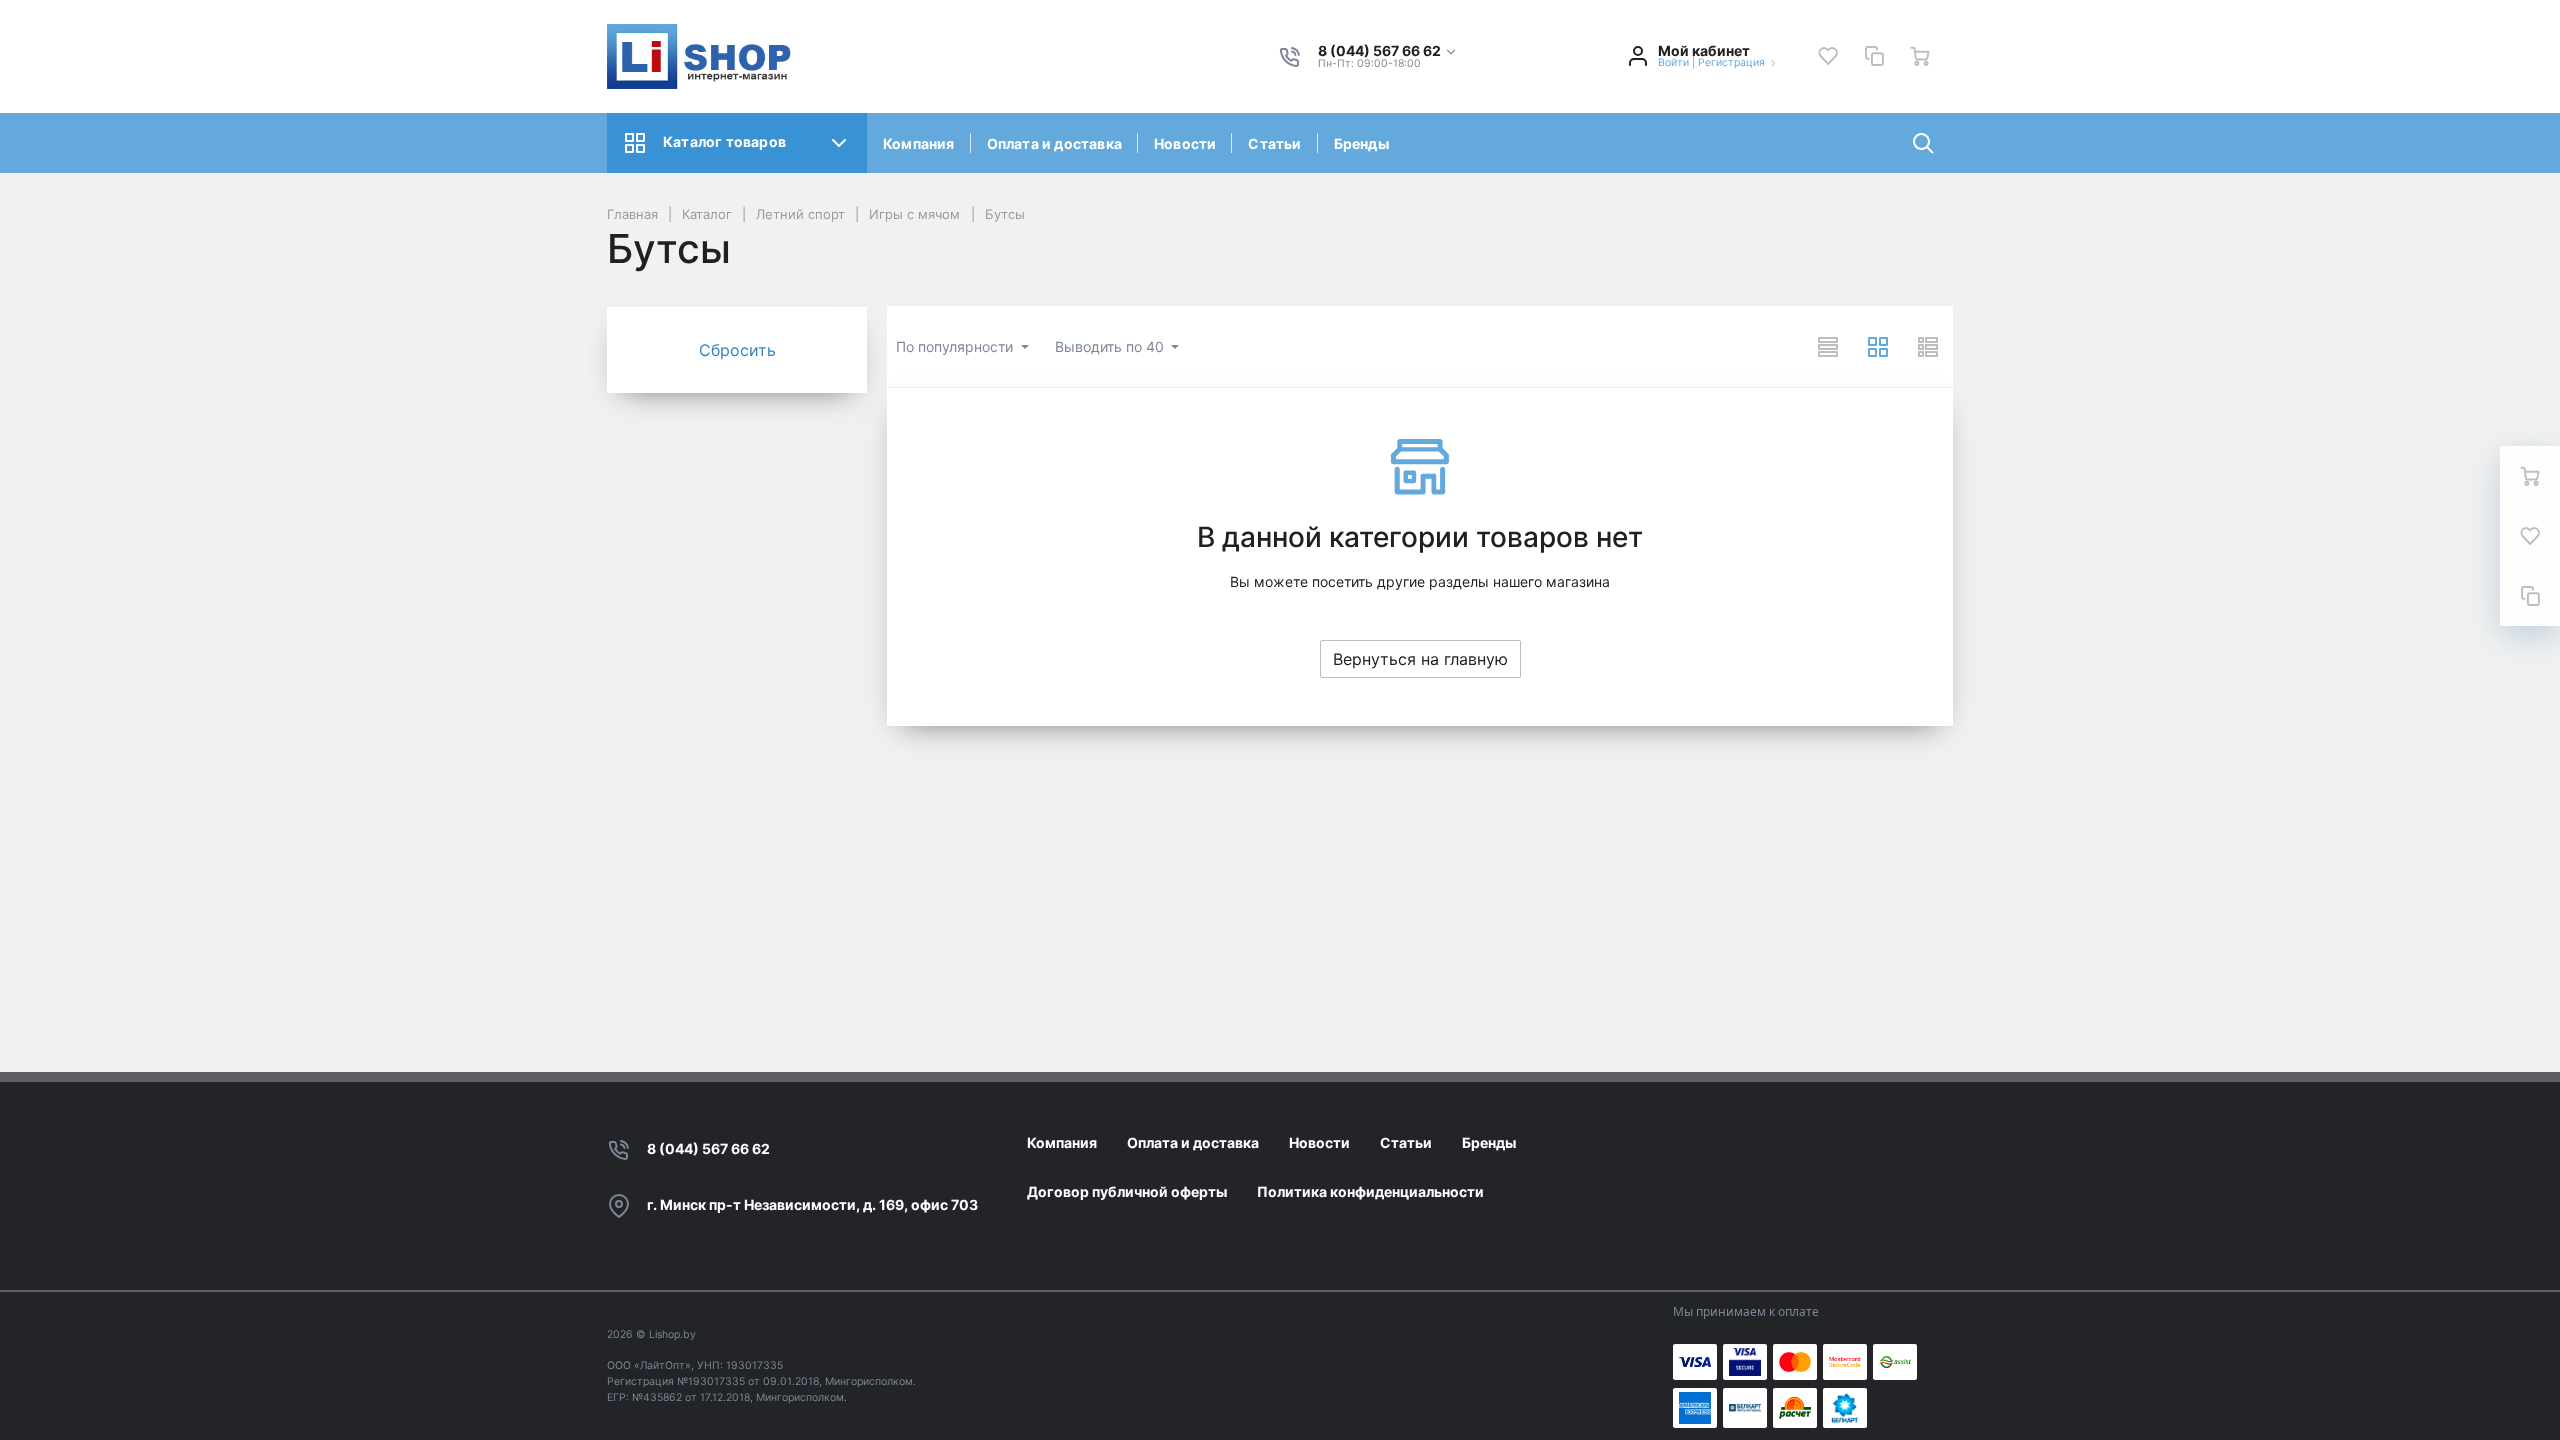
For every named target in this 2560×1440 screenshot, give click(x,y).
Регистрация (1731, 62)
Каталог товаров (724, 141)
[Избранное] (1828, 56)
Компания (919, 143)
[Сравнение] (1874, 56)
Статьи (1274, 143)
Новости (1185, 143)
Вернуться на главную (1420, 659)
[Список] (1828, 347)
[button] (1388, 51)
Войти (1673, 62)
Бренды (1361, 143)
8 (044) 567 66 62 (708, 1148)
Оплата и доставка (1054, 143)
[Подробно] (1928, 347)
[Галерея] (1878, 347)
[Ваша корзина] (1920, 56)
